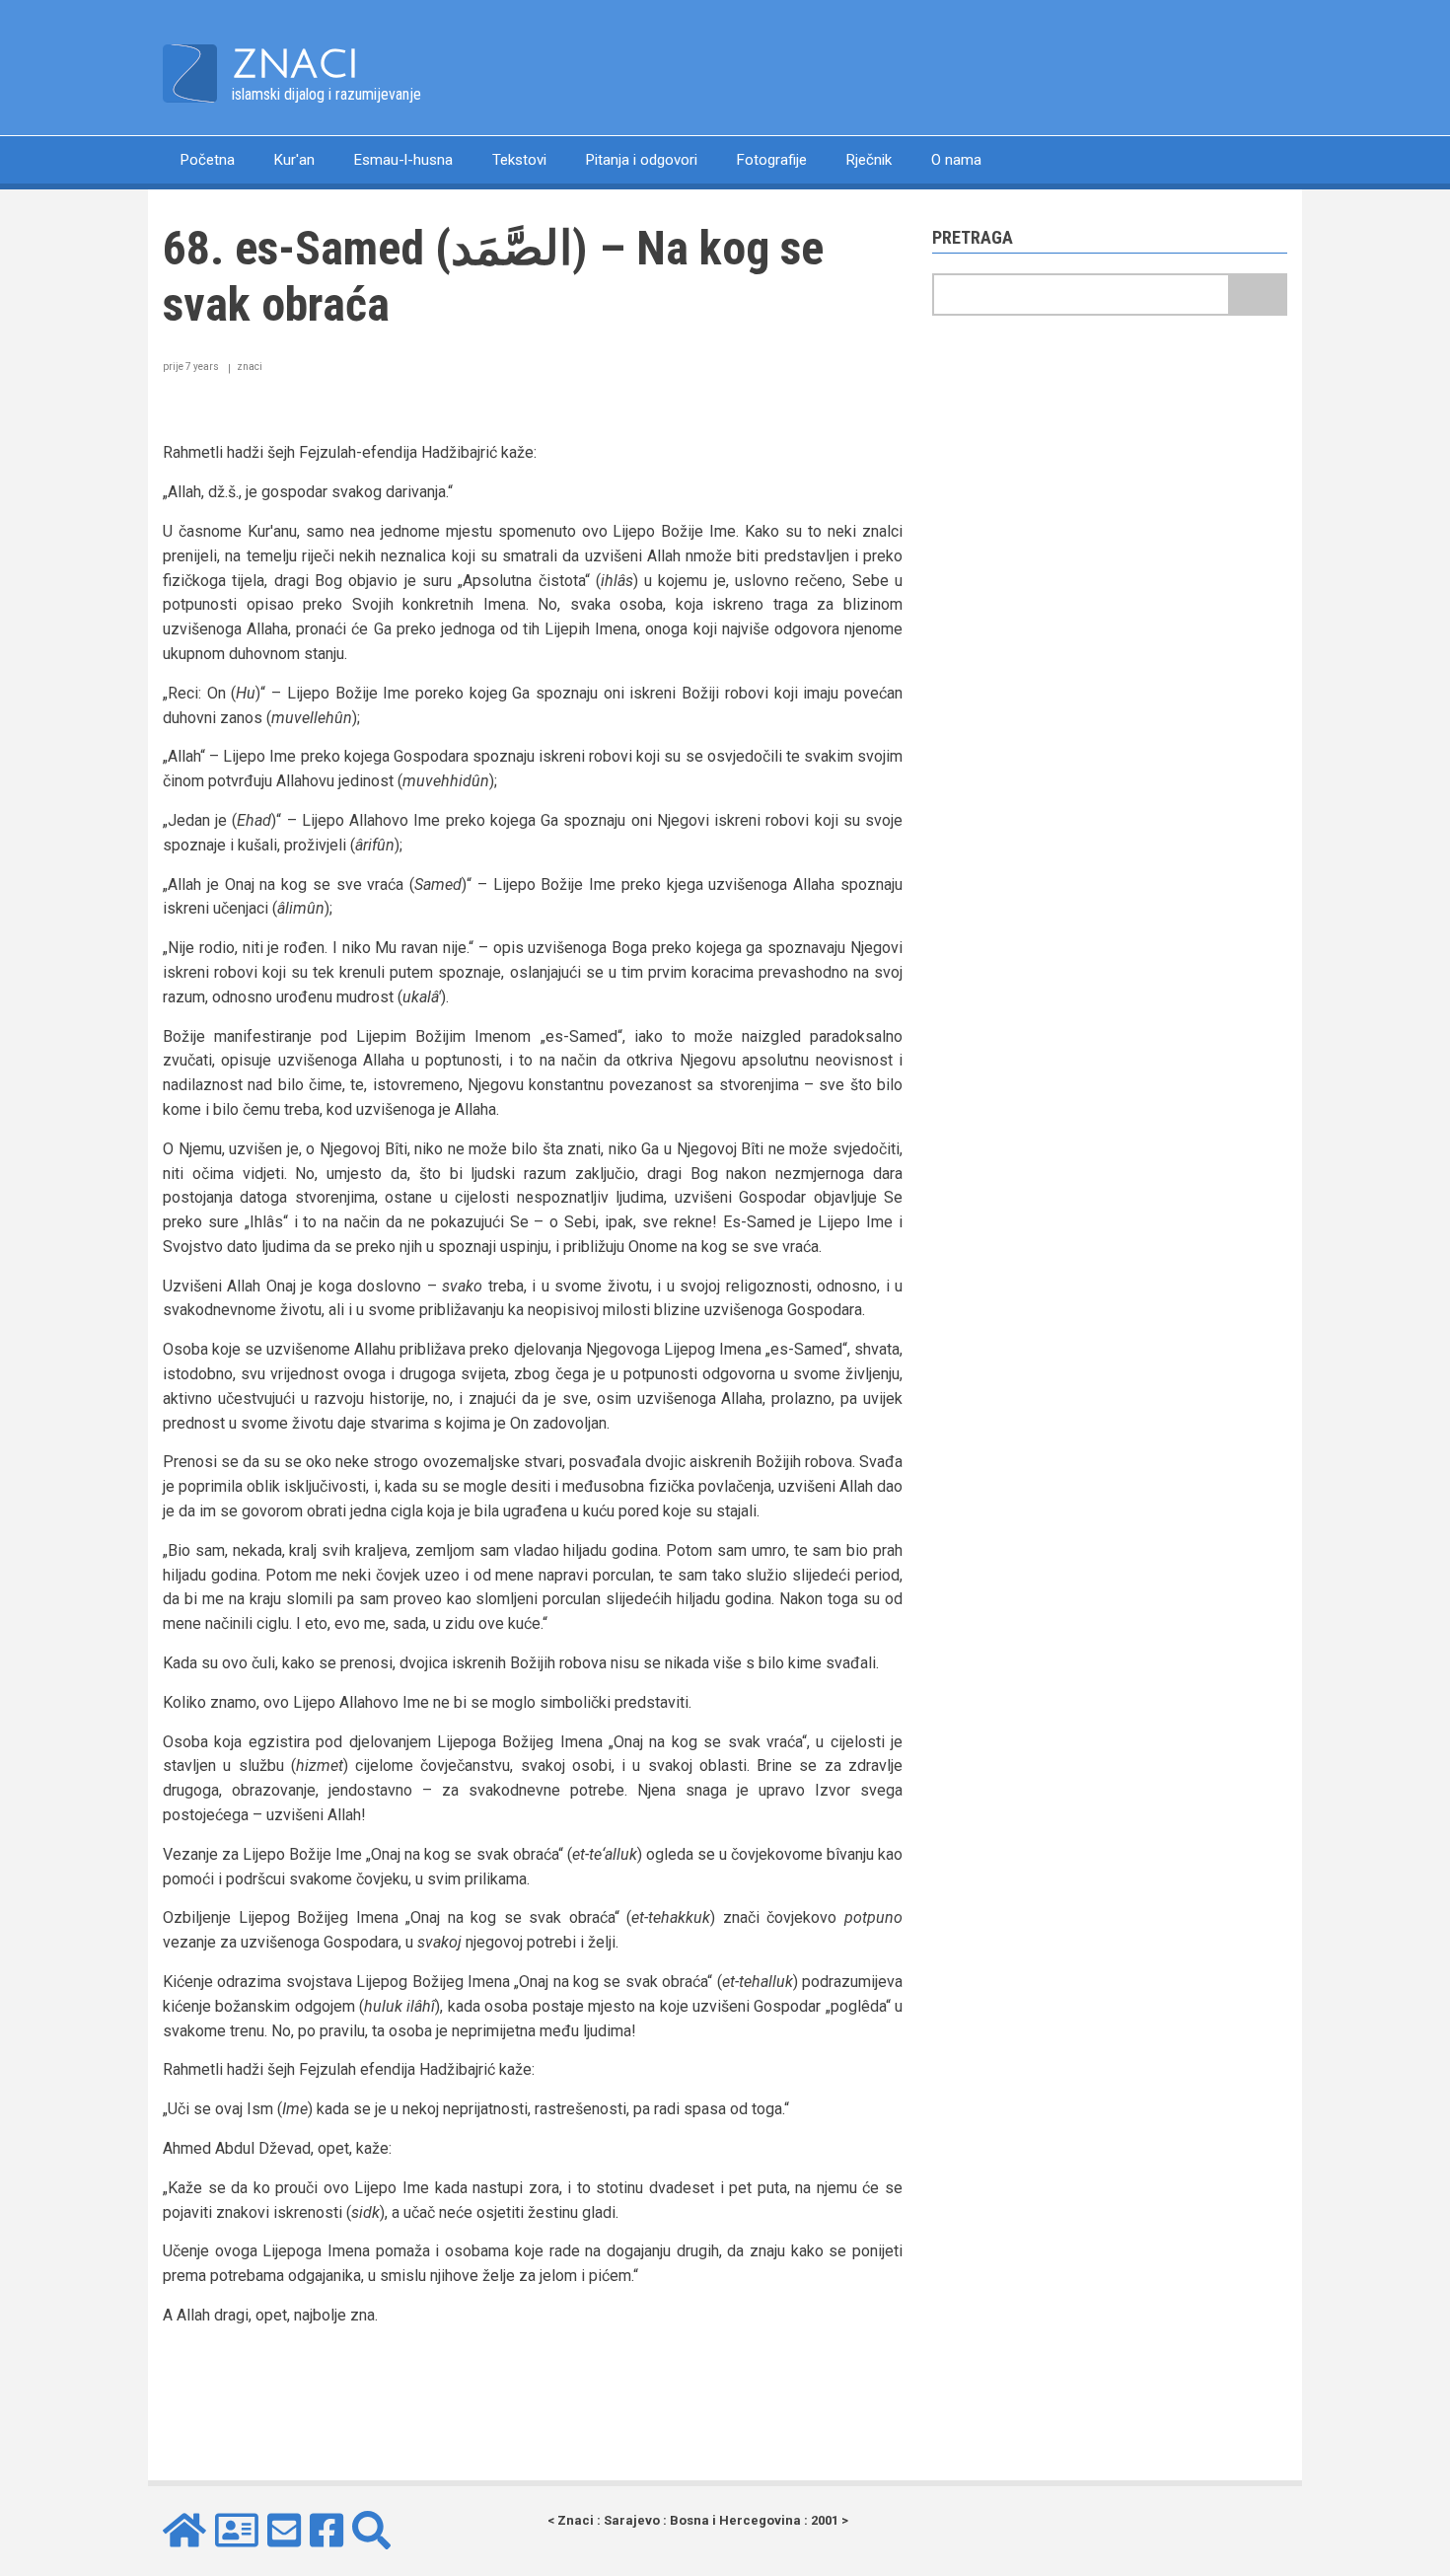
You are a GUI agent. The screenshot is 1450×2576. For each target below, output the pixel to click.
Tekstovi (519, 160)
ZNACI (295, 64)
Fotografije (772, 160)
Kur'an (294, 160)
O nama (956, 160)
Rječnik (869, 160)
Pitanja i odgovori (642, 160)
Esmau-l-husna (403, 160)
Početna (208, 160)
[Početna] (190, 73)
